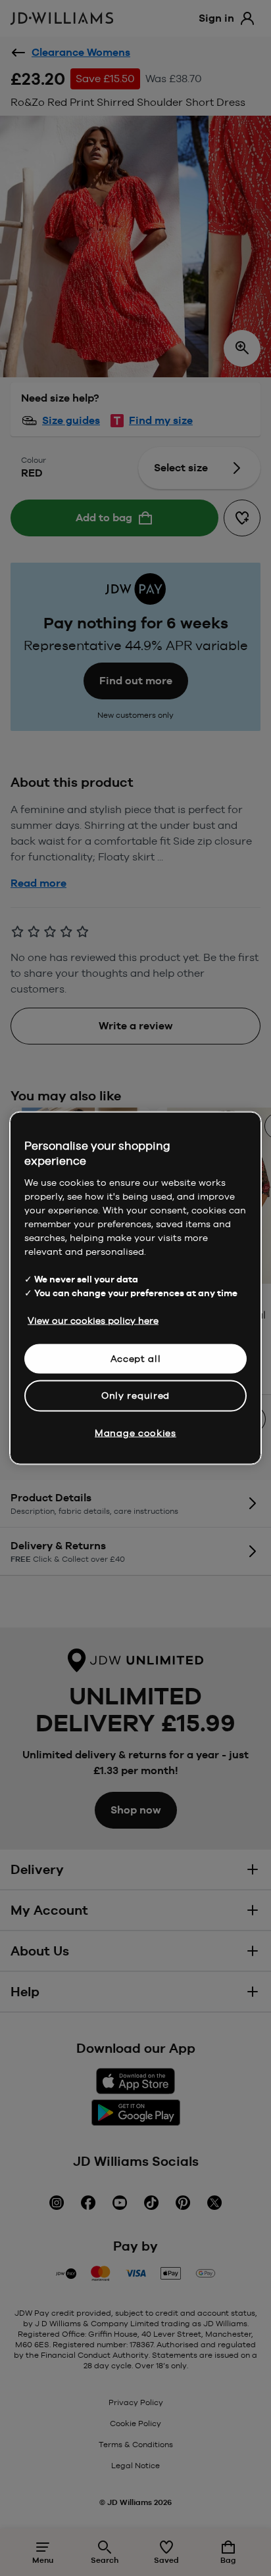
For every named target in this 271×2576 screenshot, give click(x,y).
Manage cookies (135, 1432)
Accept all (136, 1358)
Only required (135, 1395)
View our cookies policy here (93, 1320)
